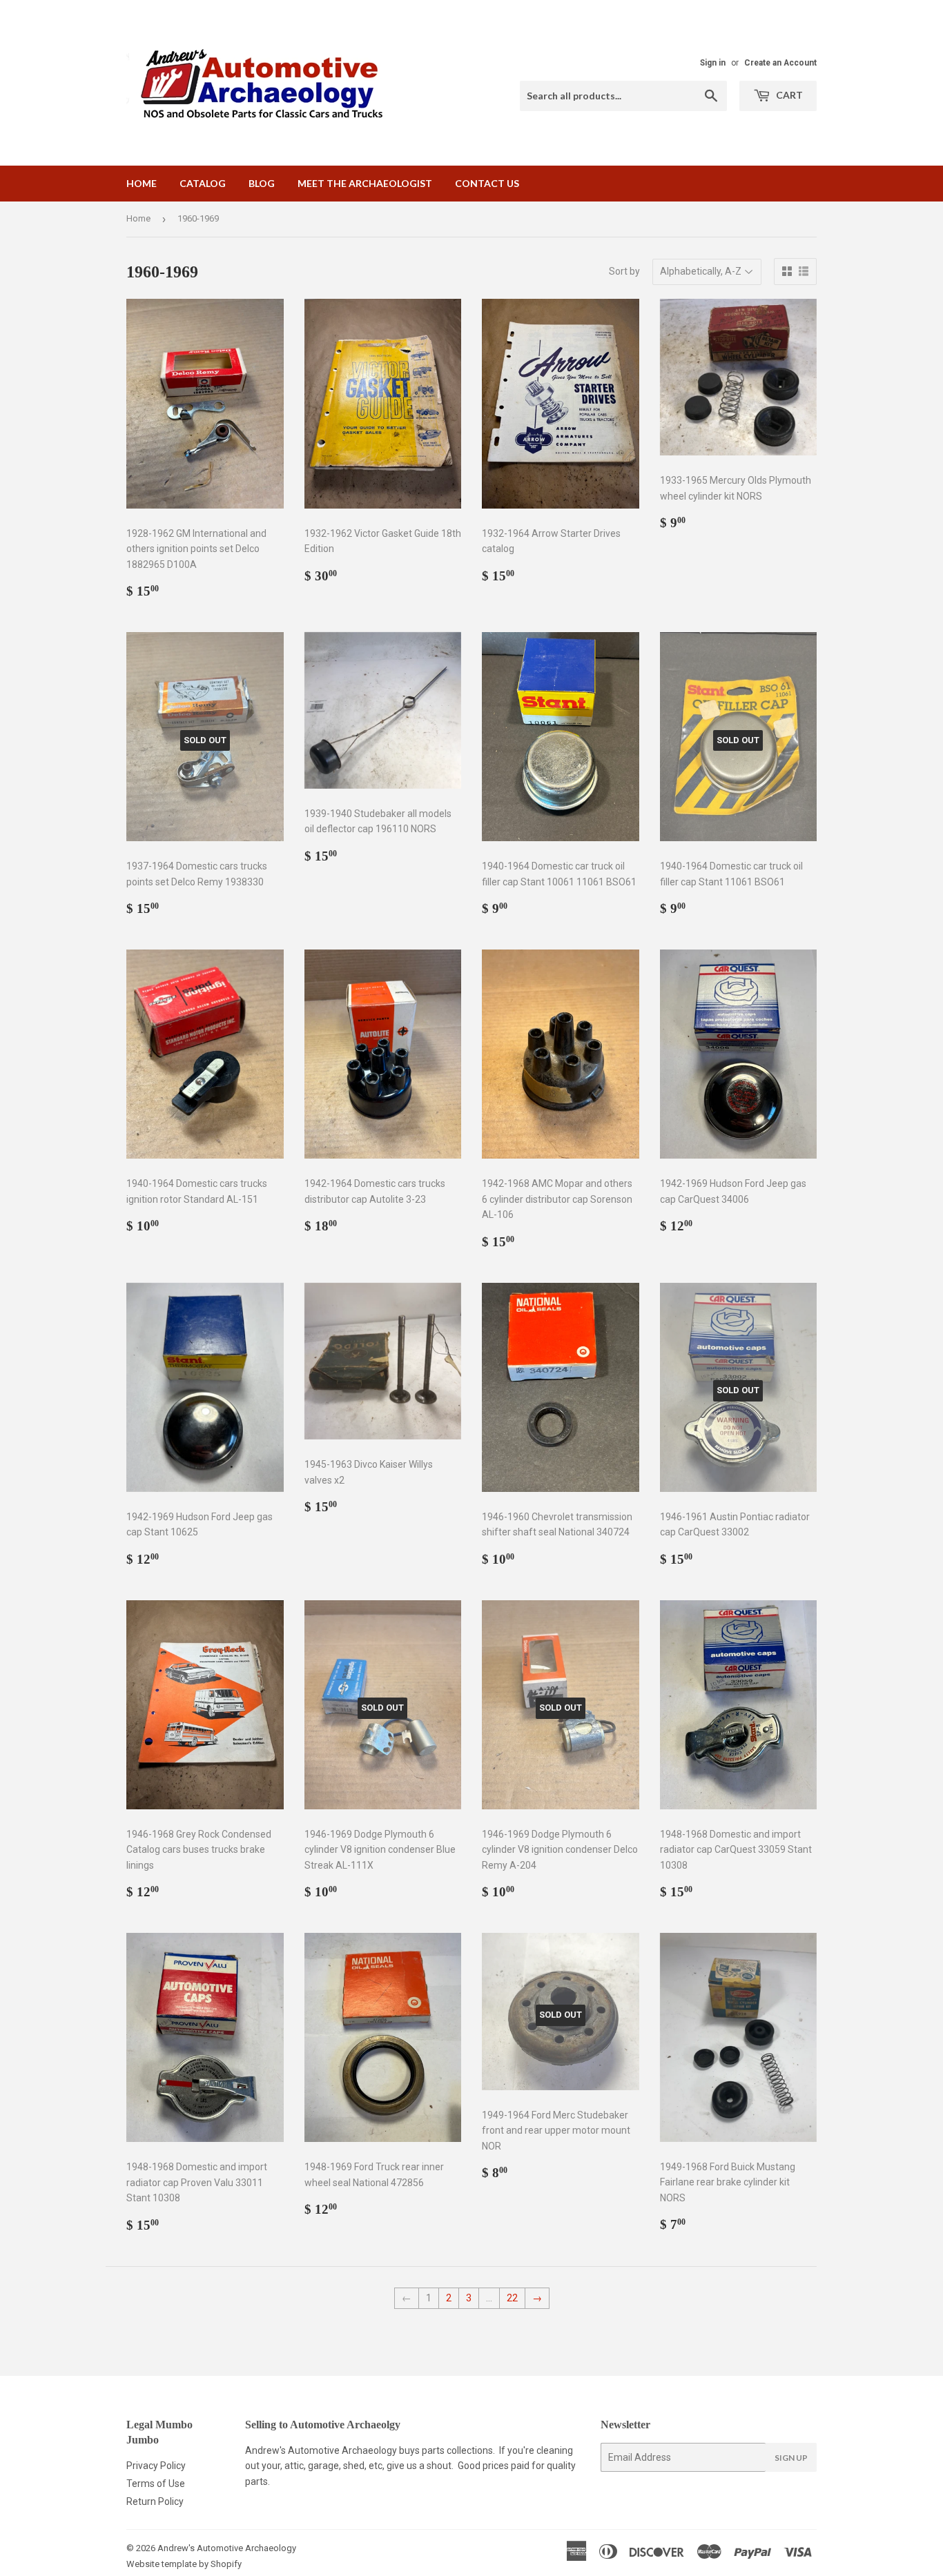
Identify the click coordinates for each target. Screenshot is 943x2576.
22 (512, 2298)
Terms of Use (156, 2484)
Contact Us (487, 183)
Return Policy (155, 2501)
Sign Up (791, 2458)
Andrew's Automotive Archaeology (227, 2548)
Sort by (624, 271)
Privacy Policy (156, 2466)
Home (142, 183)
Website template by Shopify (184, 2564)
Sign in (713, 63)
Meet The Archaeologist (365, 183)
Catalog (203, 183)
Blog (262, 183)
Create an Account (780, 63)
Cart (788, 95)
